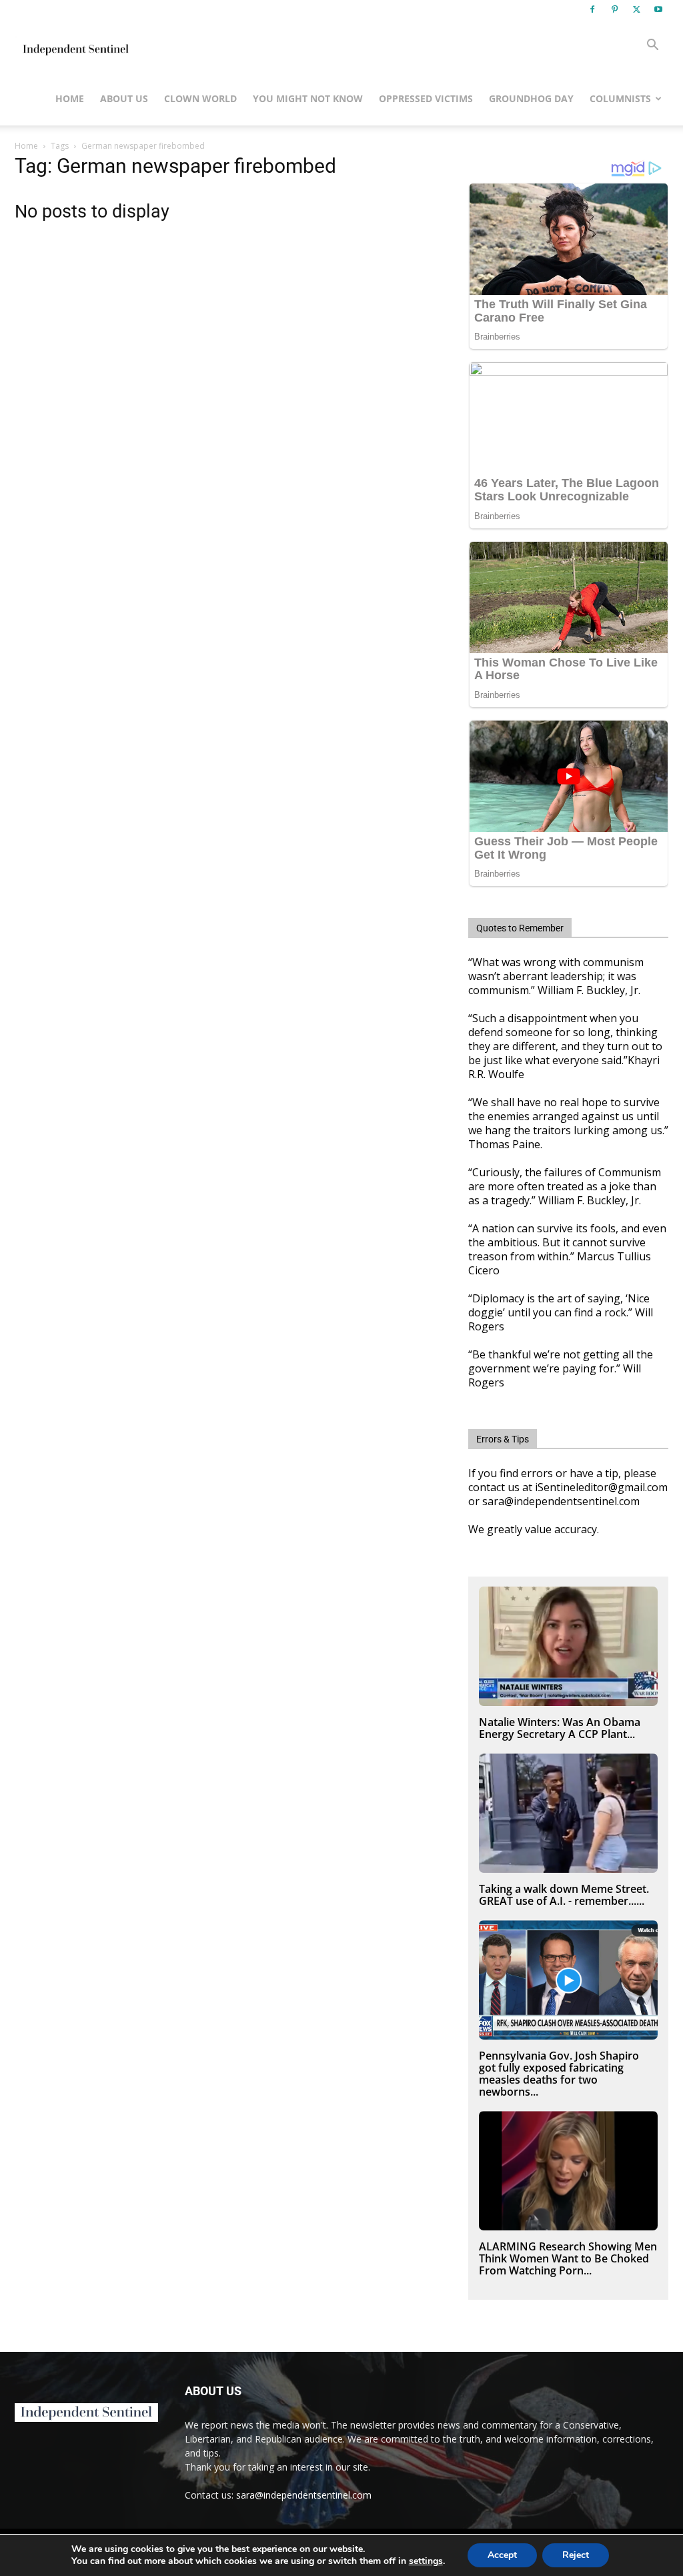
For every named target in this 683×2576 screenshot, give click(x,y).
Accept (502, 2555)
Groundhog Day (531, 98)
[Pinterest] (614, 9)
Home (70, 98)
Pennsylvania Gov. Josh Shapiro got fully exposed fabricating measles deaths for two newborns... (559, 2074)
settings (426, 2561)
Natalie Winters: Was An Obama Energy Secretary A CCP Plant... (560, 1728)
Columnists (620, 98)
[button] (652, 46)
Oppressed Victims (426, 98)
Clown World (200, 98)
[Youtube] (658, 9)
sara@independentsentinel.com (304, 2495)
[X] (636, 9)
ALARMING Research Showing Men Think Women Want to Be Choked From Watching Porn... (568, 2258)
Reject (576, 2555)
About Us (124, 98)
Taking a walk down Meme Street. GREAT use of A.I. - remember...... (564, 1895)
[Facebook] (592, 9)
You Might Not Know (308, 98)
